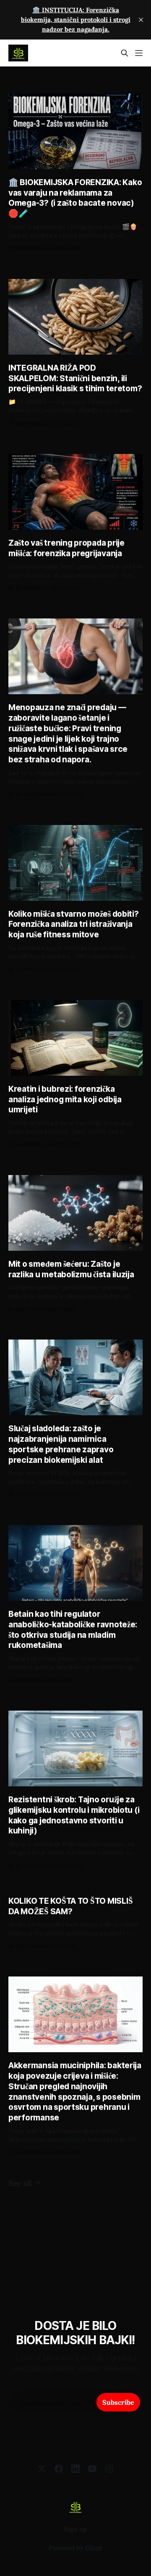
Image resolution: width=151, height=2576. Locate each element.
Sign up (75, 2529)
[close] (141, 20)
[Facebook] (59, 2469)
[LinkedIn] (75, 2469)
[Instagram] (109, 2469)
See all (20, 2183)
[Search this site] (125, 53)
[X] (42, 2469)
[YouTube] (92, 2469)
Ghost (94, 2548)
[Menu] (139, 53)
